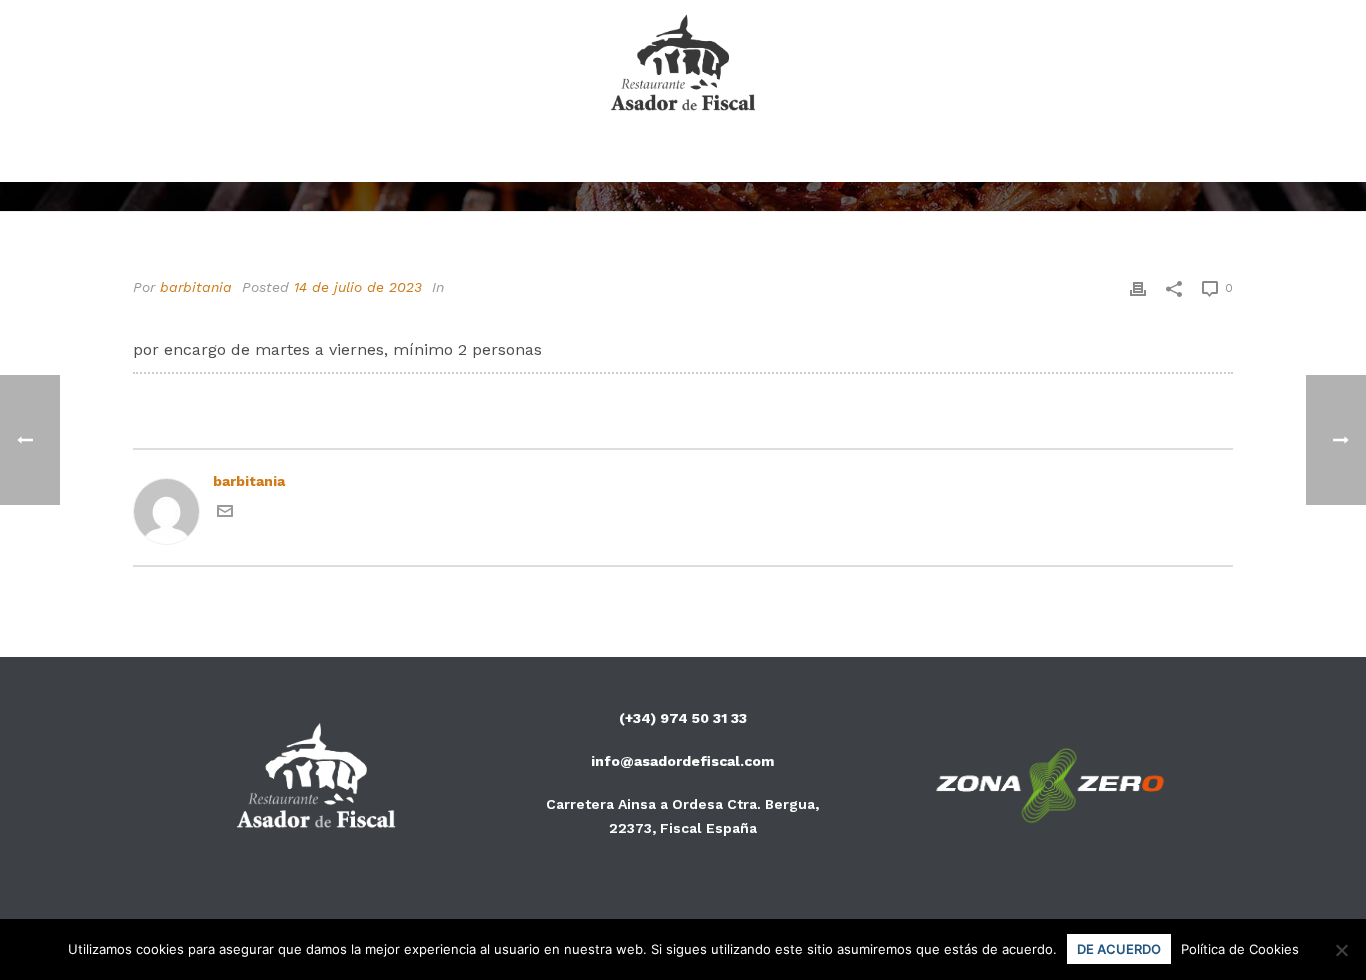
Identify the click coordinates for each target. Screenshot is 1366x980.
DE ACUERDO (1119, 949)
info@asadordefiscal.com (682, 761)
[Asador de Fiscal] (683, 65)
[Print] (1138, 287)
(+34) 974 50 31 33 (683, 718)
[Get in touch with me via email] (225, 514)
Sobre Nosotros (709, 156)
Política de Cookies (1240, 949)
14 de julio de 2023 (358, 287)
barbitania (196, 287)
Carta (575, 156)
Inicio (486, 156)
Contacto (861, 156)
